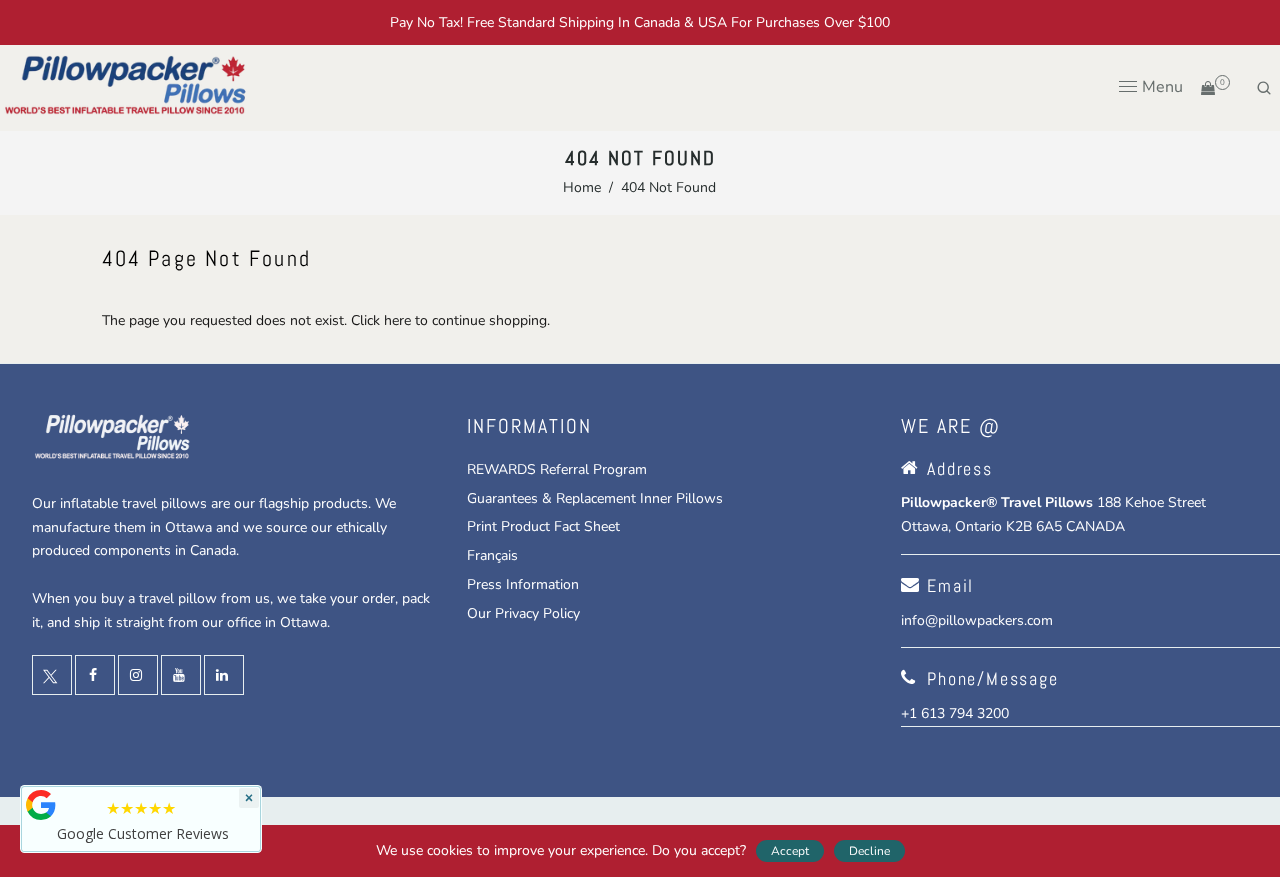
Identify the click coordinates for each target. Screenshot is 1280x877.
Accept (790, 851)
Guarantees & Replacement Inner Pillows (595, 498)
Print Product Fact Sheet (543, 526)
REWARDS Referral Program (557, 469)
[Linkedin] (224, 675)
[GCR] (41, 805)
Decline (869, 851)
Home (582, 187)
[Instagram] (138, 675)
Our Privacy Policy (523, 613)
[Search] (1264, 88)
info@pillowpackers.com (977, 620)
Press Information (523, 584)
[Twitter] (52, 675)
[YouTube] (181, 675)
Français (492, 555)
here (397, 320)
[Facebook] (95, 675)
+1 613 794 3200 (955, 713)
